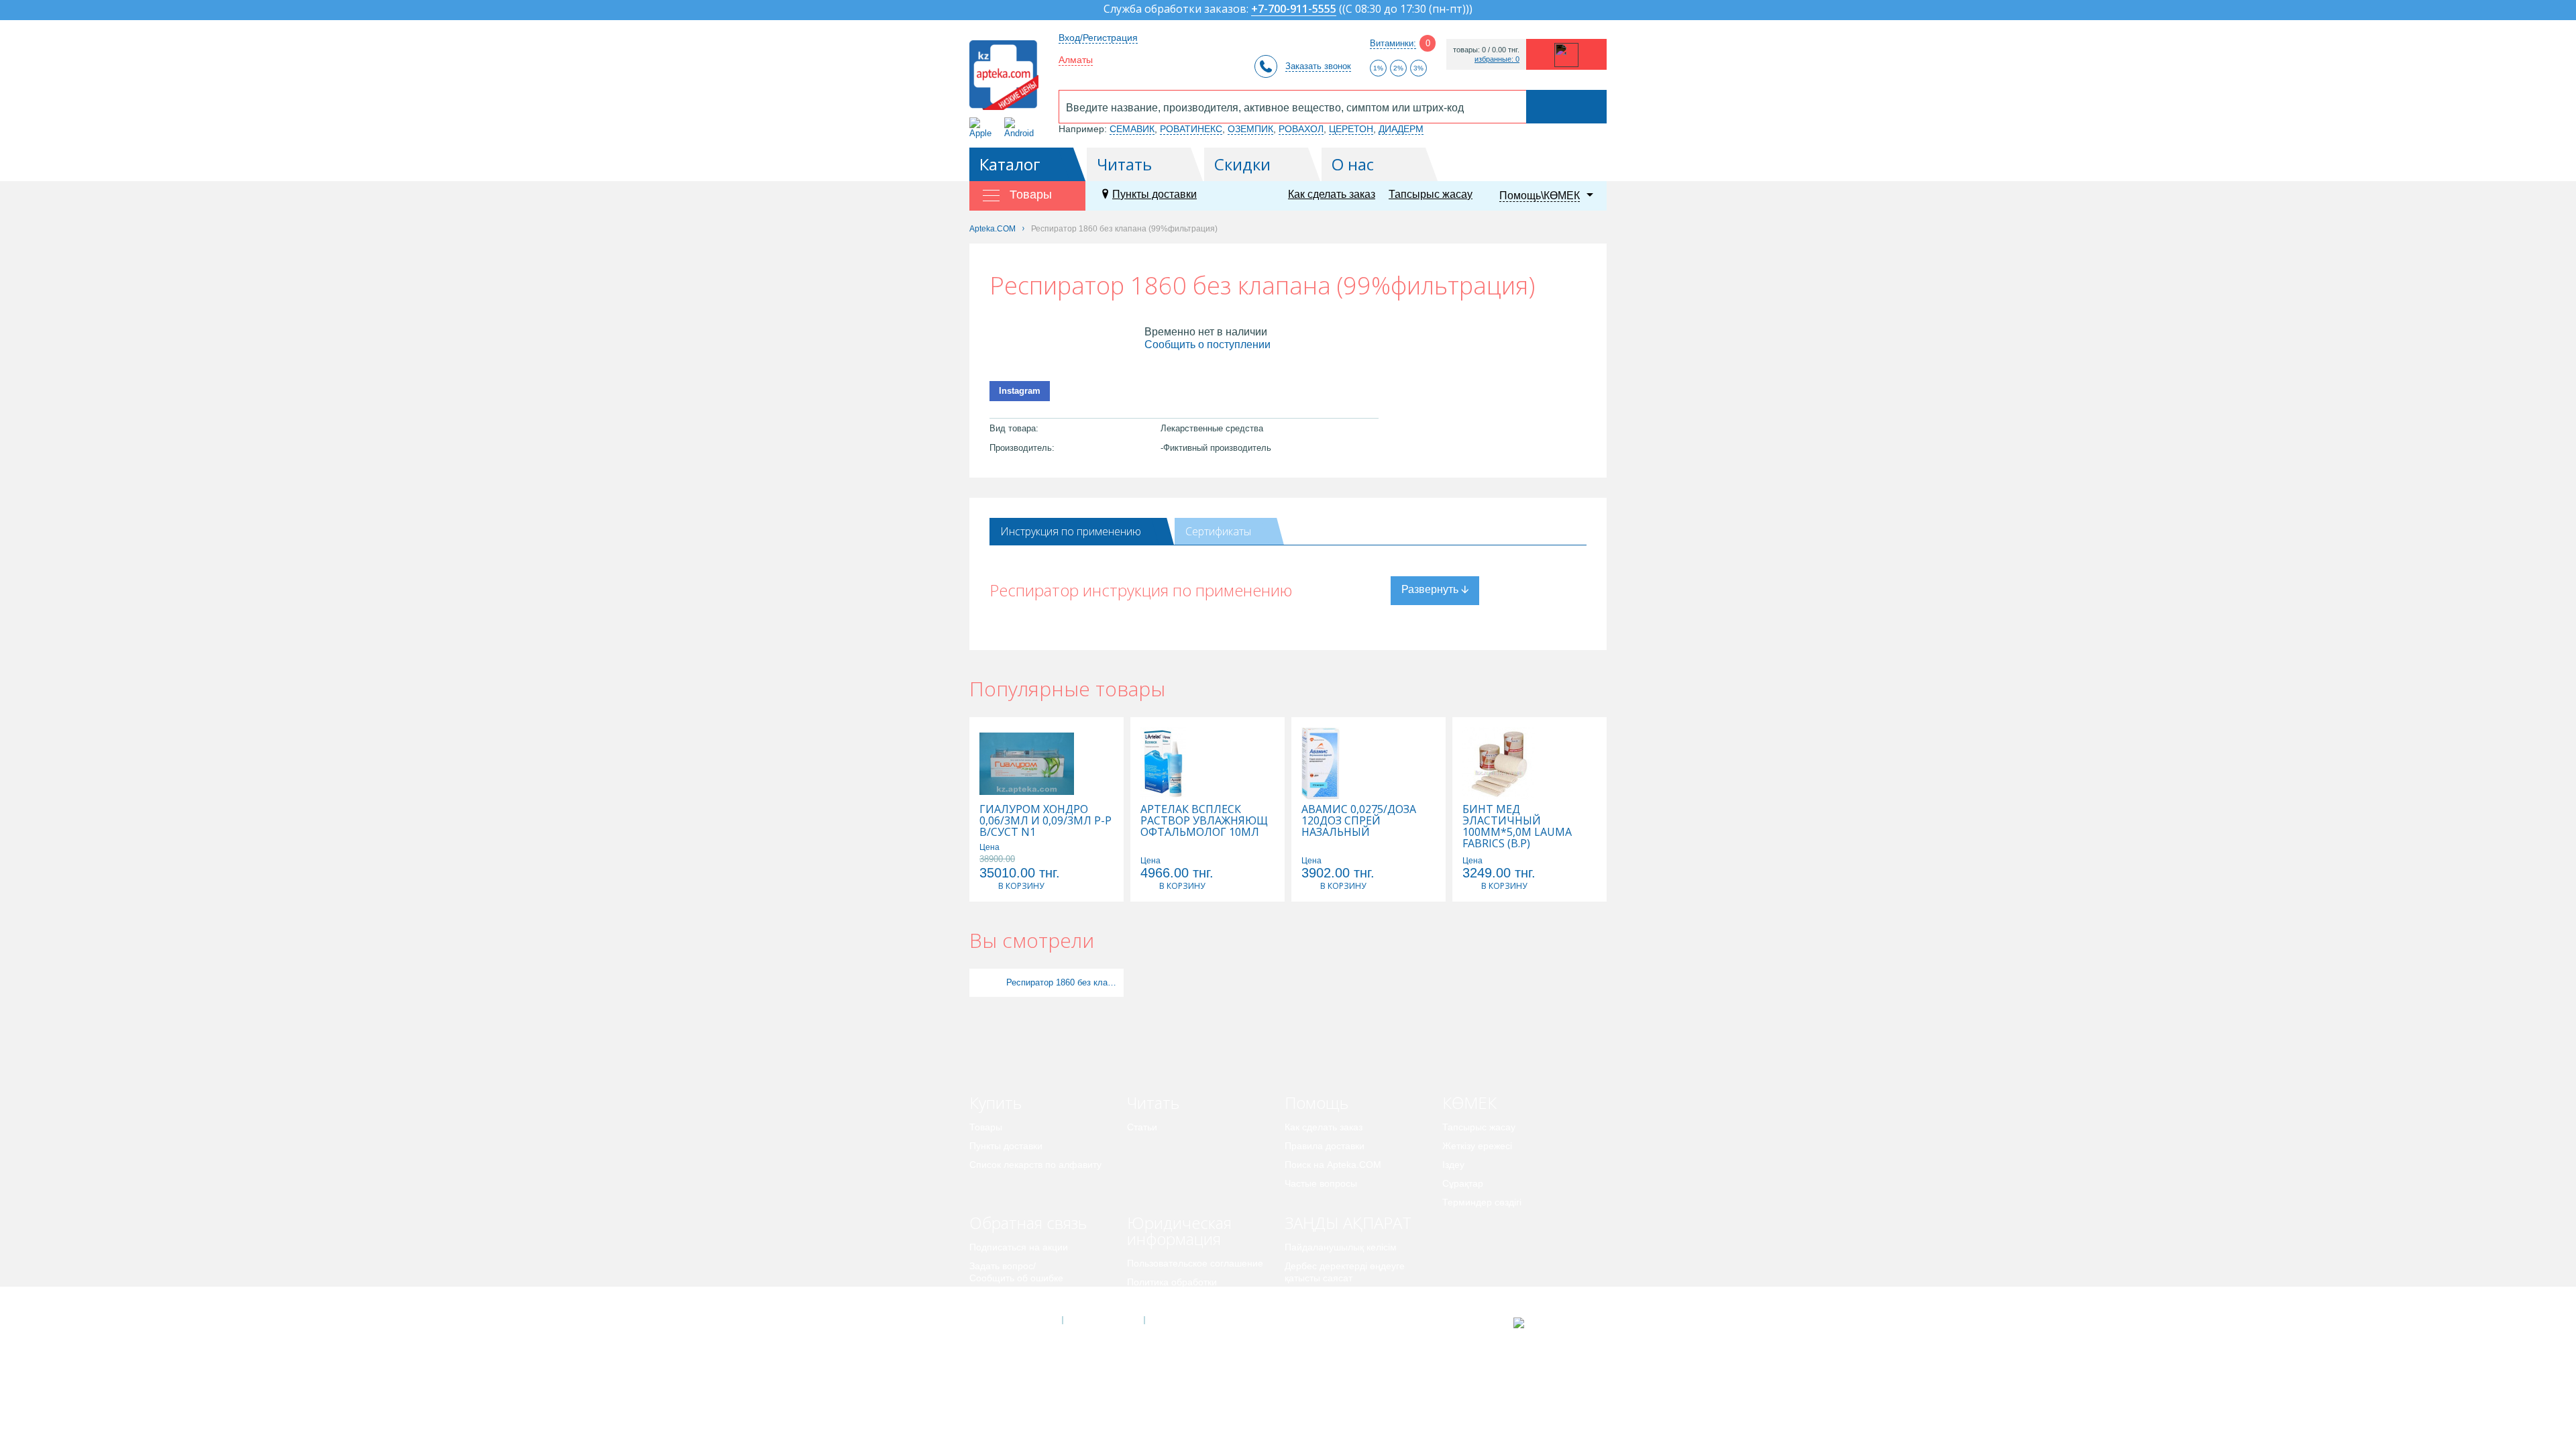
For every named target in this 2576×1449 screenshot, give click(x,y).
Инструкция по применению (1071, 531)
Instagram (1020, 391)
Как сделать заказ (1332, 194)
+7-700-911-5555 (1294, 10)
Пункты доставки (1155, 194)
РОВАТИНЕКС (1191, 129)
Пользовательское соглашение (1195, 1263)
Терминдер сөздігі (1482, 1202)
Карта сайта (1185, 1320)
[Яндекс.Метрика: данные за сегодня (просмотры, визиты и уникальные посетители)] (1552, 1323)
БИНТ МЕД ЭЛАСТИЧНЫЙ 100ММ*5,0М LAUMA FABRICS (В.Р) (1517, 826)
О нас (1353, 164)
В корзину (1021, 886)
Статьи (1142, 1127)
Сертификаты (1218, 531)
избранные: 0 (1497, 59)
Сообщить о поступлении (1207, 344)
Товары (986, 1127)
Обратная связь (1028, 1223)
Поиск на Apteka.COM (1333, 1165)
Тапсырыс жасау (1431, 194)
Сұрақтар (1463, 1183)
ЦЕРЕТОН (1351, 129)
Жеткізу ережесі (1477, 1146)
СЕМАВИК (1132, 129)
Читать (1124, 164)
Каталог (1010, 164)
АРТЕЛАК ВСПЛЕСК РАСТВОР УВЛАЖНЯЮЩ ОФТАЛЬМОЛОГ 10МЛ (1204, 821)
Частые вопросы (1321, 1183)
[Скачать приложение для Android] (1021, 128)
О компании (1103, 1320)
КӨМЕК (1469, 1103)
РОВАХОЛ (1301, 129)
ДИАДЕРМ (1401, 129)
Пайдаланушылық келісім (1341, 1247)
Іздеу (1453, 1165)
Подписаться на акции (1019, 1247)
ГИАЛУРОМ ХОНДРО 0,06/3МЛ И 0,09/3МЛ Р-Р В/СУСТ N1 (1045, 821)
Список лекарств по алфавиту (1035, 1165)
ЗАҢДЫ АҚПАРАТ (1348, 1223)
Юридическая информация (1179, 1231)
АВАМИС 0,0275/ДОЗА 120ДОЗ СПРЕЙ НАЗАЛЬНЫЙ (1359, 821)
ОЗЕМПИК (1250, 129)
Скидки (1242, 164)
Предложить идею (1009, 1297)
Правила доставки (1325, 1146)
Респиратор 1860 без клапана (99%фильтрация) (1063, 982)
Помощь (1317, 1103)
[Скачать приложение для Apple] (983, 128)
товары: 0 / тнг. (1486, 50)
